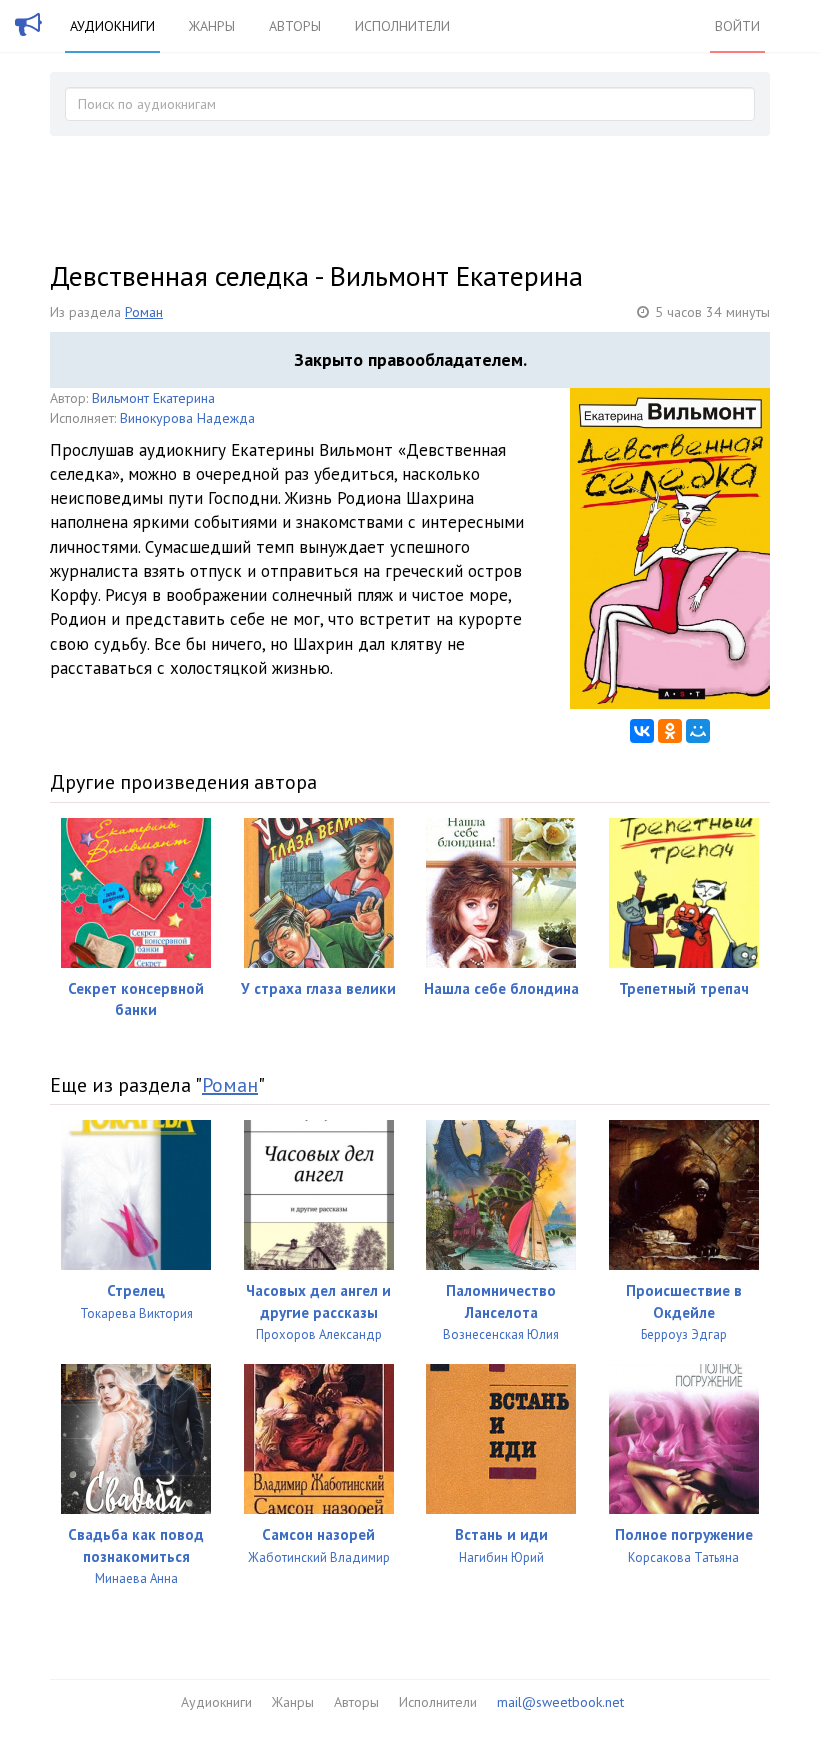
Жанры (212, 26)
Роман (144, 312)
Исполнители (402, 26)
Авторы (295, 26)
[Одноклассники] (670, 731)
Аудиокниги (112, 26)
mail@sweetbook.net (560, 1702)
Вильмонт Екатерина (153, 398)
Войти (737, 26)
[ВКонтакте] (642, 731)
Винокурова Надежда (187, 418)
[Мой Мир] (698, 731)
